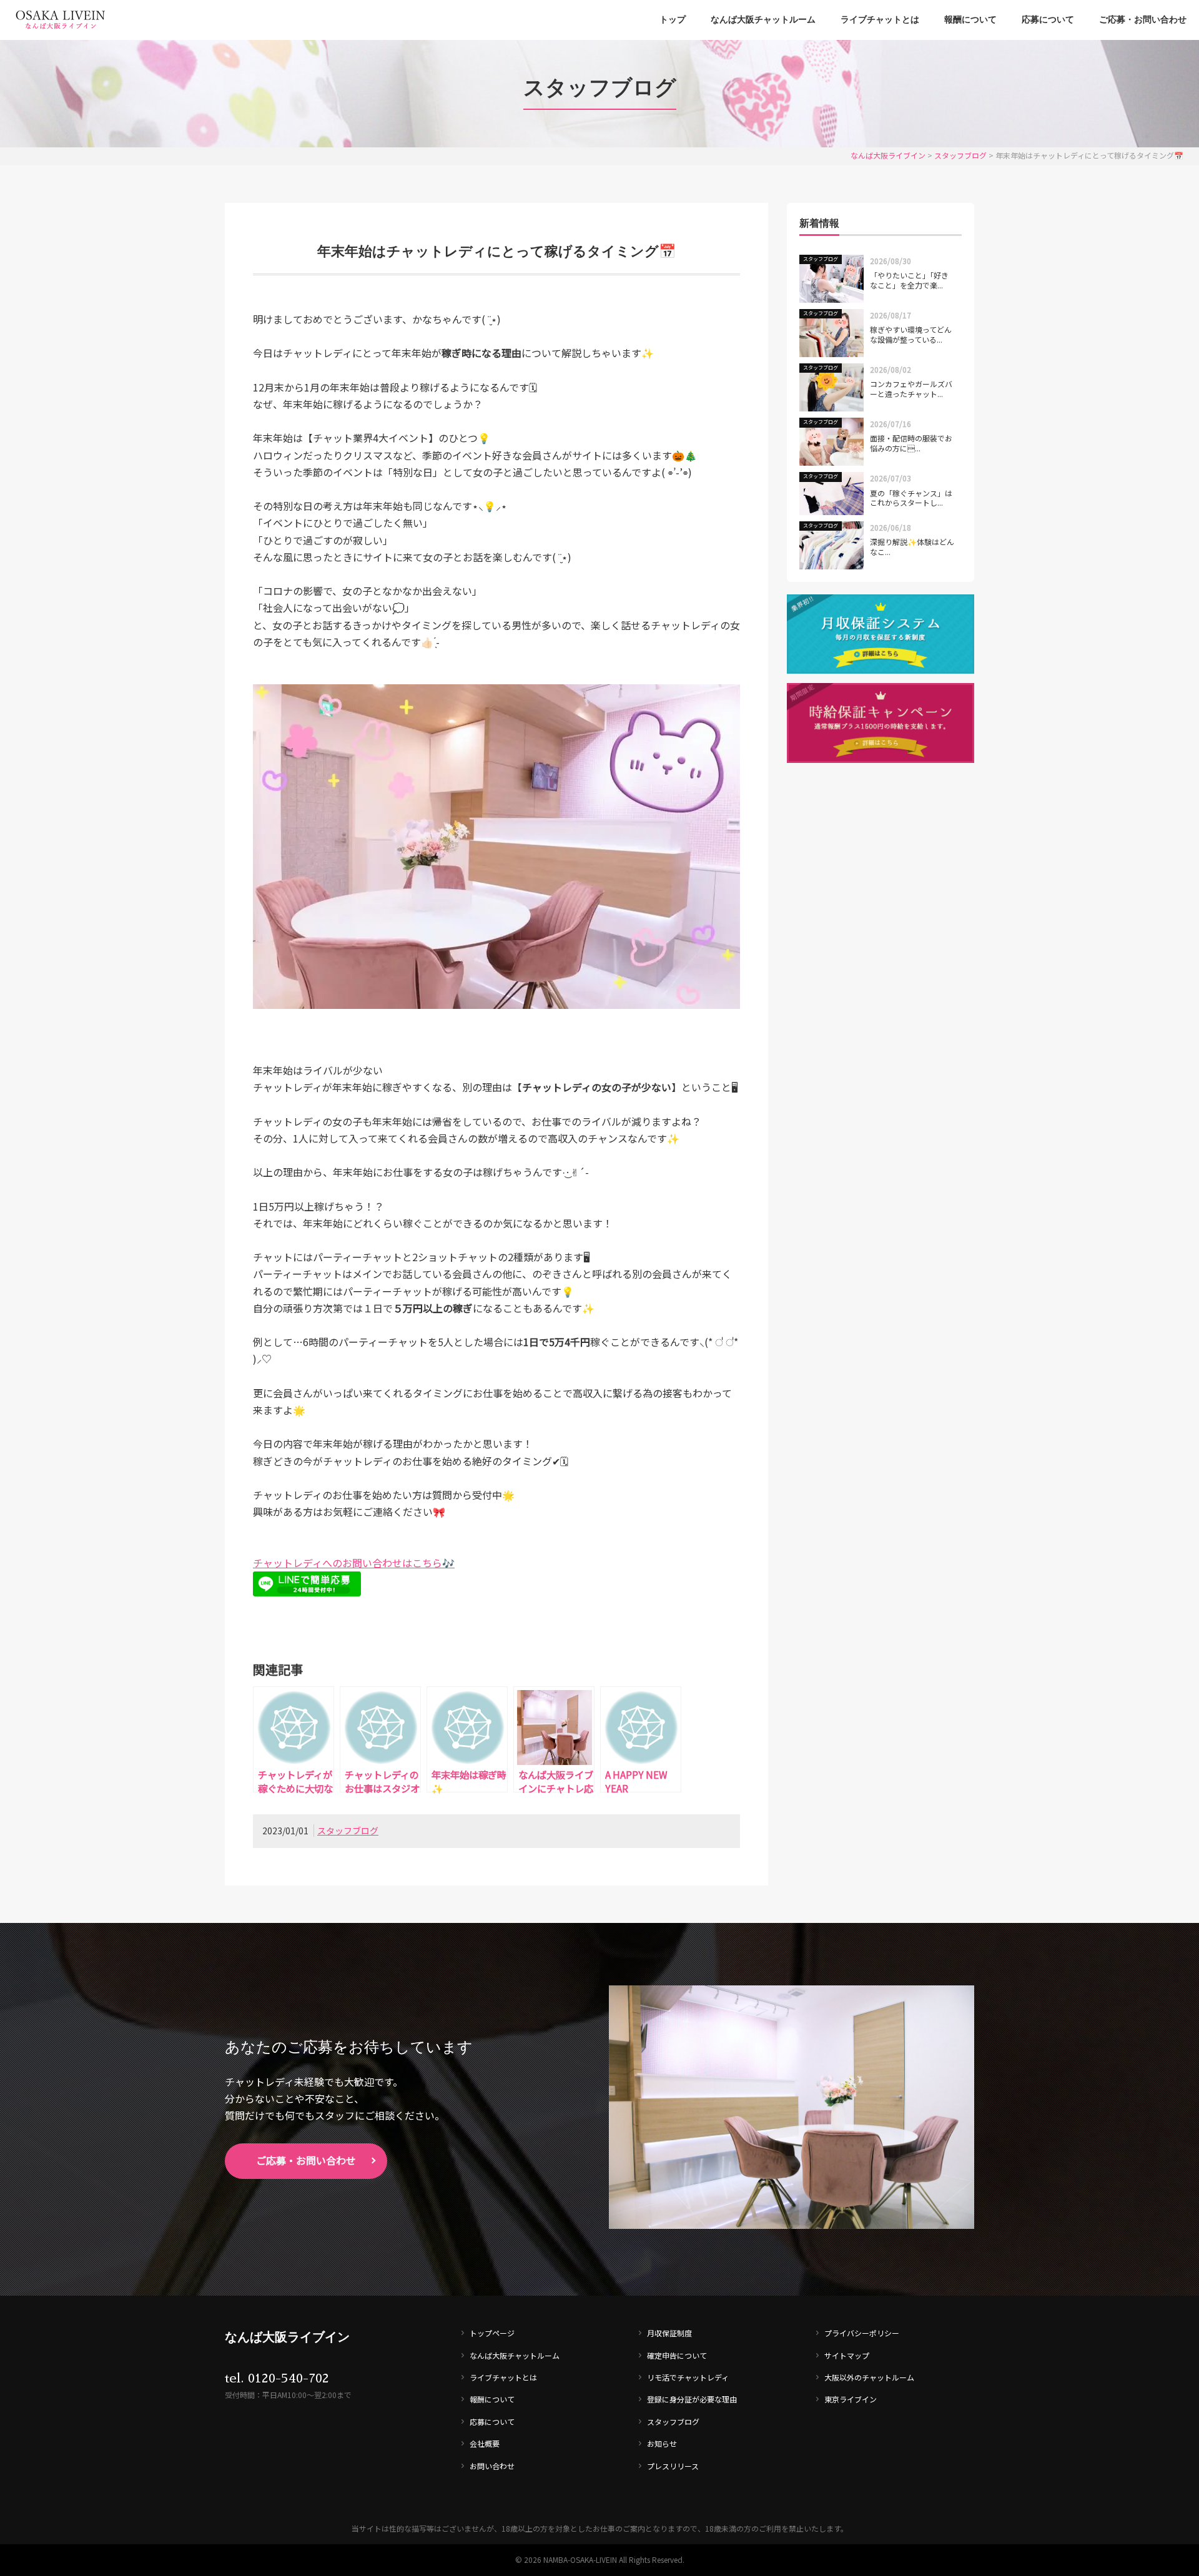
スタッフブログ (348, 1831)
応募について (1048, 20)
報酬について (970, 20)
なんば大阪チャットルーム (763, 20)
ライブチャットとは (880, 20)
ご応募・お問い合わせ (1143, 20)
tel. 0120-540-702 (277, 2378)
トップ (673, 20)
